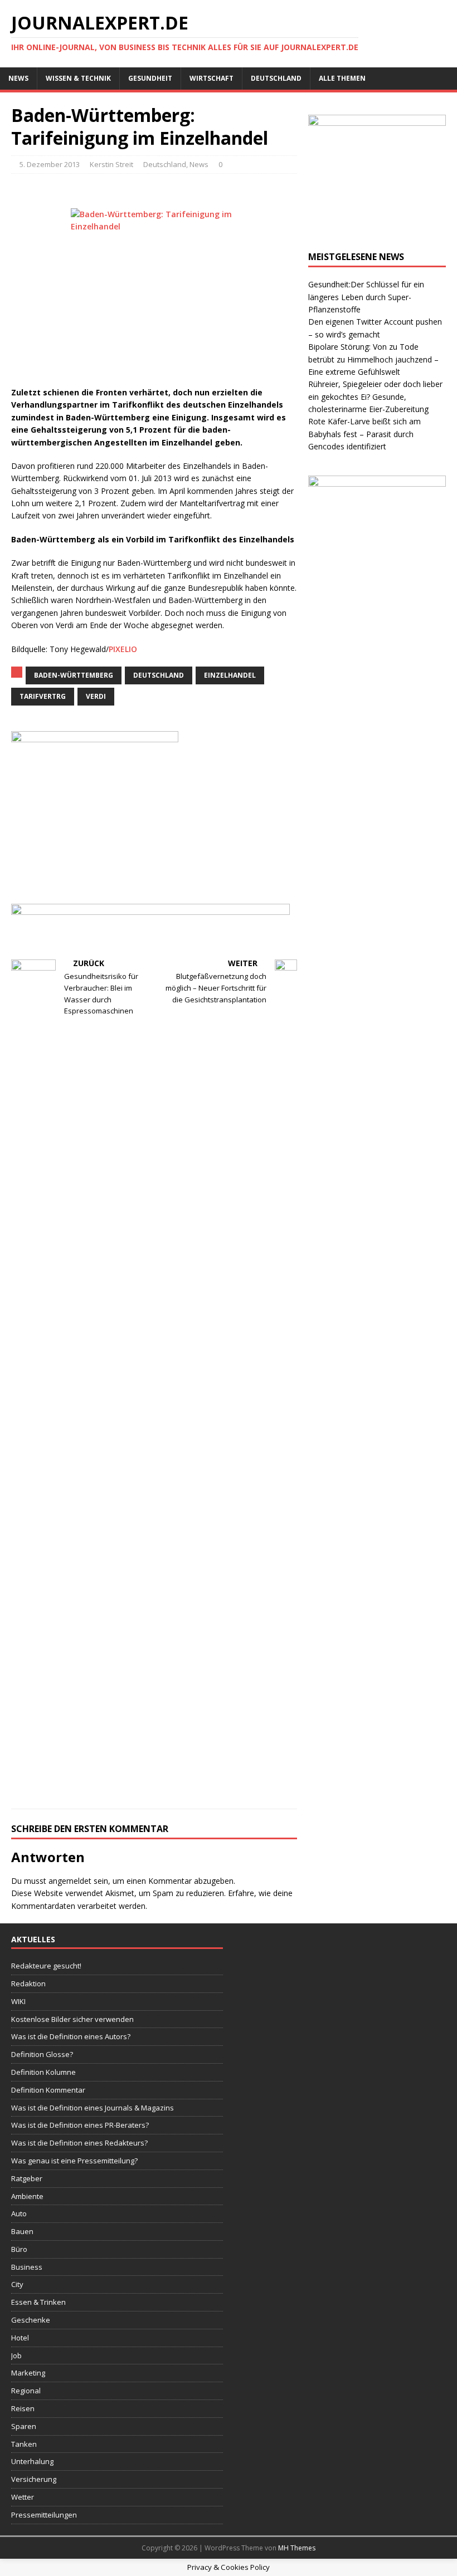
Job (16, 2355)
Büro (19, 2249)
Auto (19, 2213)
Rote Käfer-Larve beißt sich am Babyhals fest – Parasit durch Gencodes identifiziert (364, 434)
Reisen (23, 2408)
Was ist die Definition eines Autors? (71, 2036)
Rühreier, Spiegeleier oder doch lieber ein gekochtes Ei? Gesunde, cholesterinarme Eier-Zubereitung (375, 396)
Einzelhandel (230, 675)
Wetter (23, 2497)
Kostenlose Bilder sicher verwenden (72, 2019)
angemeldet (70, 1881)
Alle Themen (342, 78)
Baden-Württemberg (74, 675)
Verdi (96, 696)
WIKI (18, 2001)
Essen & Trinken (38, 2302)
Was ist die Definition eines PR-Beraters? (80, 2125)
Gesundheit (150, 78)
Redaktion (28, 1984)
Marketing (28, 2373)
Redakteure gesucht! (46, 1966)
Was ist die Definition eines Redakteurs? (79, 2143)
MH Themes (297, 2548)
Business (27, 2267)
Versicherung (34, 2479)
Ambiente (27, 2196)
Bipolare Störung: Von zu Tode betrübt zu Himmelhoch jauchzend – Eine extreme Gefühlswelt (373, 359)
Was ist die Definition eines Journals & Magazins (93, 2108)
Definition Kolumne (43, 2072)
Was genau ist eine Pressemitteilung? (74, 2161)
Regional (26, 2391)
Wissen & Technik (78, 78)
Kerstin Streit (111, 164)
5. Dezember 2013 (50, 164)
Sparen (24, 2426)
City (17, 2284)
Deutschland (276, 78)
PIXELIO (123, 649)
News (18, 78)
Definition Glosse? (42, 2054)
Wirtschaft (212, 78)
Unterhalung (32, 2461)
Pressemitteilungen (44, 2515)
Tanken (24, 2444)
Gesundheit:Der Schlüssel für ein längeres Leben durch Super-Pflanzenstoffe (366, 297)
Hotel (20, 2338)
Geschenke (31, 2320)
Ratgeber (27, 2178)
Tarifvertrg (43, 696)
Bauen (22, 2231)
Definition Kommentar (48, 2090)
